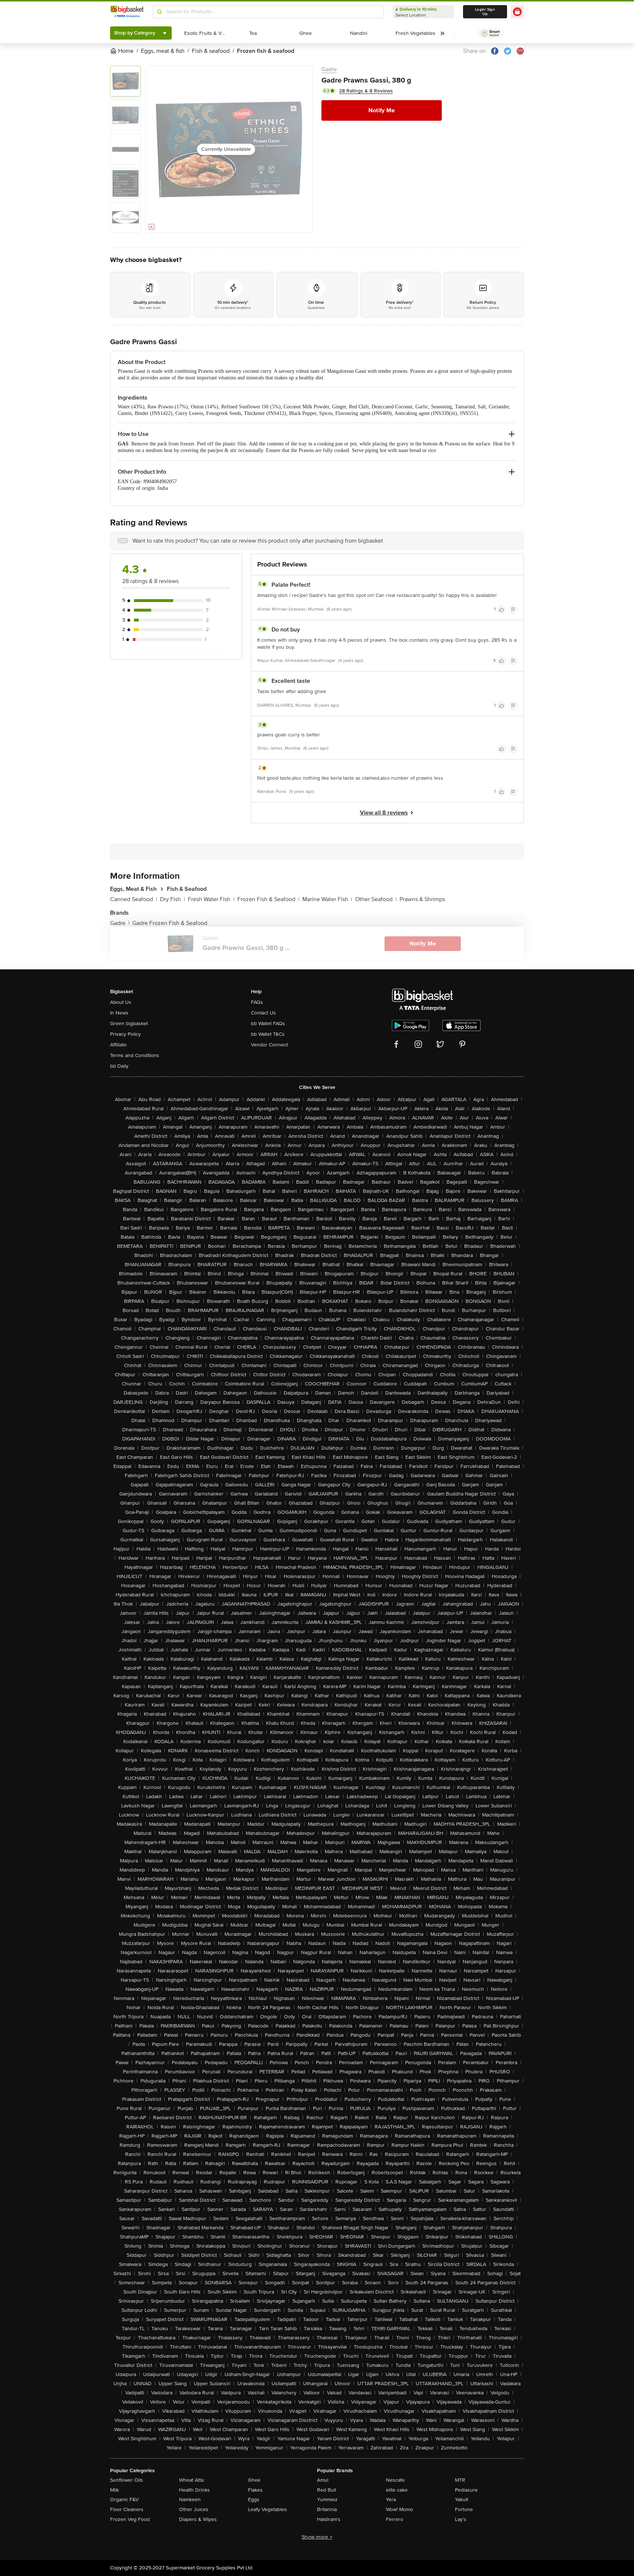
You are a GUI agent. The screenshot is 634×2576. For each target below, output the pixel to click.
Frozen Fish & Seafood (268, 899)
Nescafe (395, 2480)
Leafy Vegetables (267, 2509)
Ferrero (395, 2519)
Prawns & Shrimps (422, 899)
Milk (114, 2490)
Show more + (317, 2537)
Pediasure (466, 2490)
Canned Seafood (134, 899)
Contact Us (263, 1013)
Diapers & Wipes (198, 2519)
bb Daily (119, 1066)
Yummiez (327, 2500)
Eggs (254, 2500)
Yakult (462, 2500)
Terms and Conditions (135, 1055)
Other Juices (194, 2509)
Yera (391, 2500)
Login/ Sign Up (485, 12)
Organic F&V (124, 2500)
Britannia (327, 2509)
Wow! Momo (400, 2509)
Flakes (255, 2490)
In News (119, 1013)
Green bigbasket (129, 1023)
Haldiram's (329, 2519)
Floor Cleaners (127, 2509)
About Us (121, 1002)
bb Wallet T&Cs (268, 1034)
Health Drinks (194, 2490)
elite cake (397, 2490)
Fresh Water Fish (211, 899)
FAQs (257, 1002)
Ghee (254, 2480)
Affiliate (118, 1045)
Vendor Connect (269, 1045)
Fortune (464, 2509)
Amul (323, 2480)
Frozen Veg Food (130, 2519)
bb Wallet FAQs (268, 1023)
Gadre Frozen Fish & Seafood (170, 923)
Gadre (329, 69)
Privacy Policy (125, 1034)
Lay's (461, 2519)
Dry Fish (172, 899)
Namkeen (190, 2500)
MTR (460, 2480)
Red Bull (327, 2490)
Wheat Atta (191, 2480)
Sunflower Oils (127, 2480)
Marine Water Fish (327, 899)
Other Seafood (376, 899)
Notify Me (382, 110)
